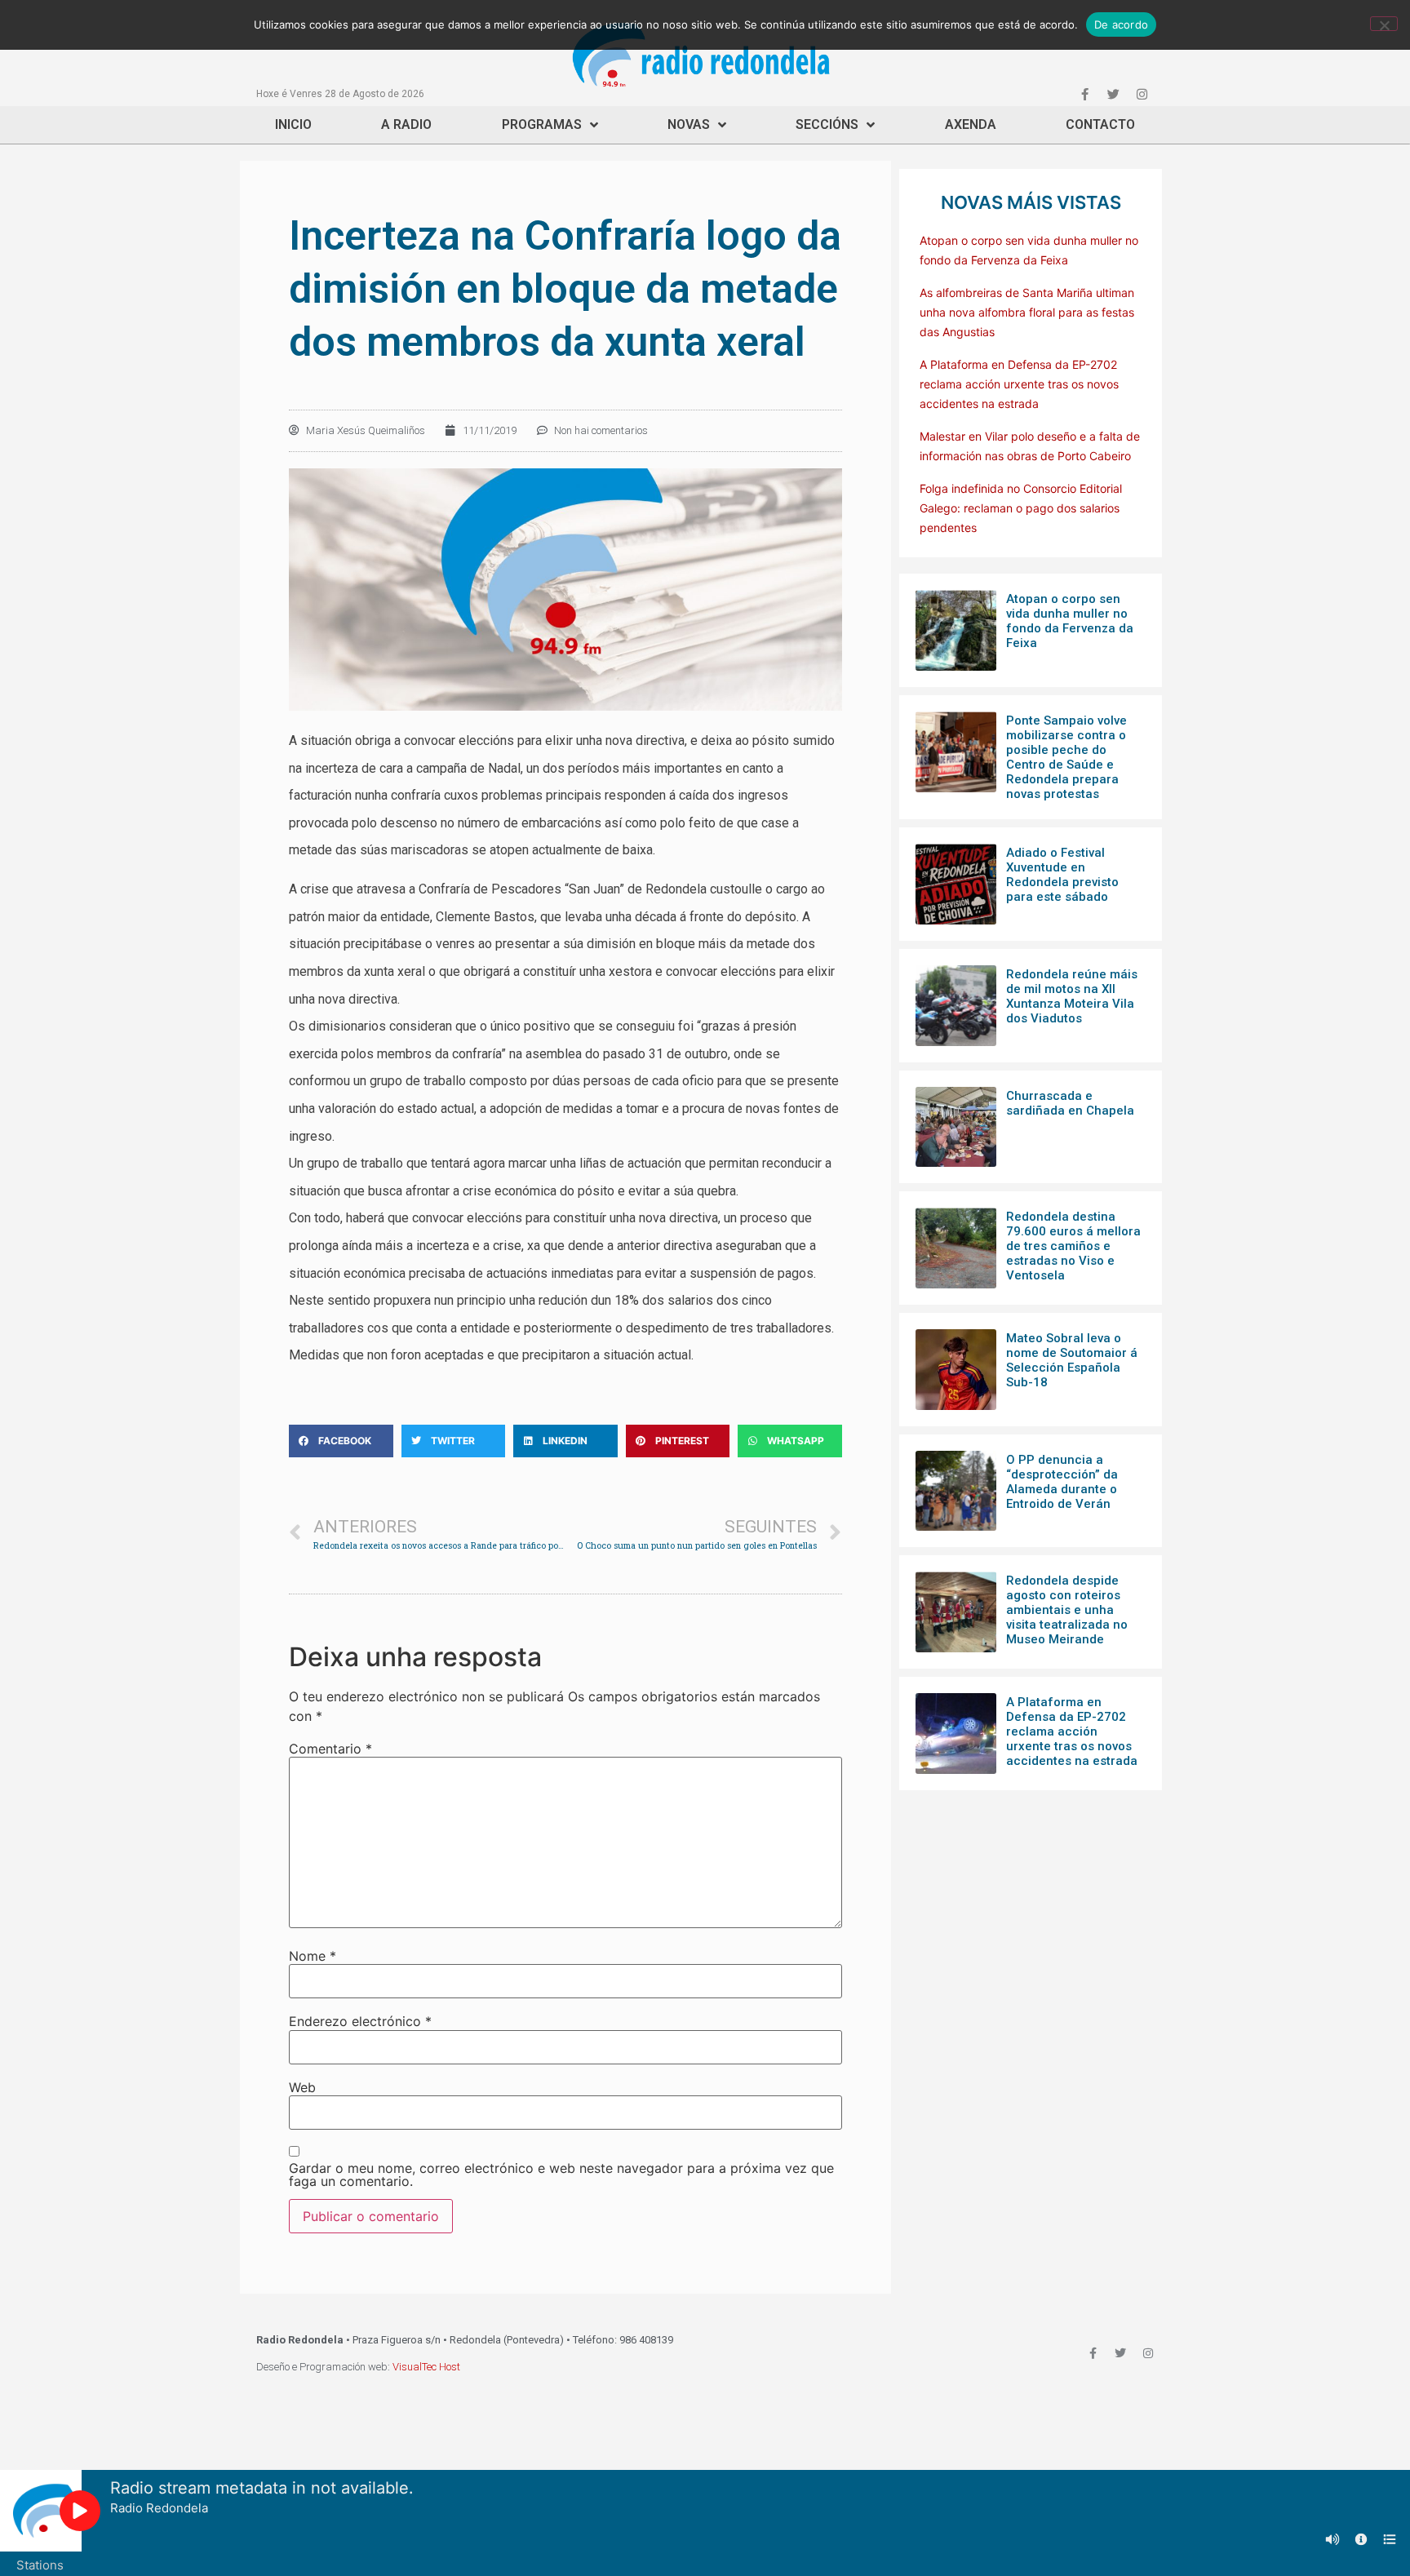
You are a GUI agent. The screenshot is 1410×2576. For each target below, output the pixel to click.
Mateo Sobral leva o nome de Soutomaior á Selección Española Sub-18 (1072, 1360)
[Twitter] (1113, 94)
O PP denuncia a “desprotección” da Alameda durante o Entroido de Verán (1062, 1482)
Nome (313, 1956)
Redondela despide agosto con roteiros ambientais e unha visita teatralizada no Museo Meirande (1067, 1610)
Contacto (1100, 124)
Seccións (827, 124)
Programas (542, 124)
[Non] (1384, 24)
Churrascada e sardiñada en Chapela (1070, 1103)
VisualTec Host (426, 2367)
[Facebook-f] (1084, 94)
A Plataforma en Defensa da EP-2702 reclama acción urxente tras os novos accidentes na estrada (1019, 384)
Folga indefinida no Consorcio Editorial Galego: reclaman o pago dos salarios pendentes (1021, 508)
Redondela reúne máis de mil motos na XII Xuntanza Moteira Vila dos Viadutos (1072, 996)
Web (302, 2087)
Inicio (293, 124)
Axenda (971, 124)
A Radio (406, 124)
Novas (689, 124)
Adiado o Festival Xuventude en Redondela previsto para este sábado (1062, 875)
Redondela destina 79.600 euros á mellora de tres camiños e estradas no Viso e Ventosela (1073, 1246)
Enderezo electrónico (360, 2021)
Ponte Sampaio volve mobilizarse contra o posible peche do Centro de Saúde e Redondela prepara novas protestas (1066, 757)
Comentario (330, 1749)
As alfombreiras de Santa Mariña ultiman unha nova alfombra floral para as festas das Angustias (1027, 312)
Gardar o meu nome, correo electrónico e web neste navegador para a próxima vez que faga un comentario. (561, 2175)
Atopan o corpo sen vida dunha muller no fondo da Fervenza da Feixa (1070, 621)
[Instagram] (1142, 94)
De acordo (1121, 24)
